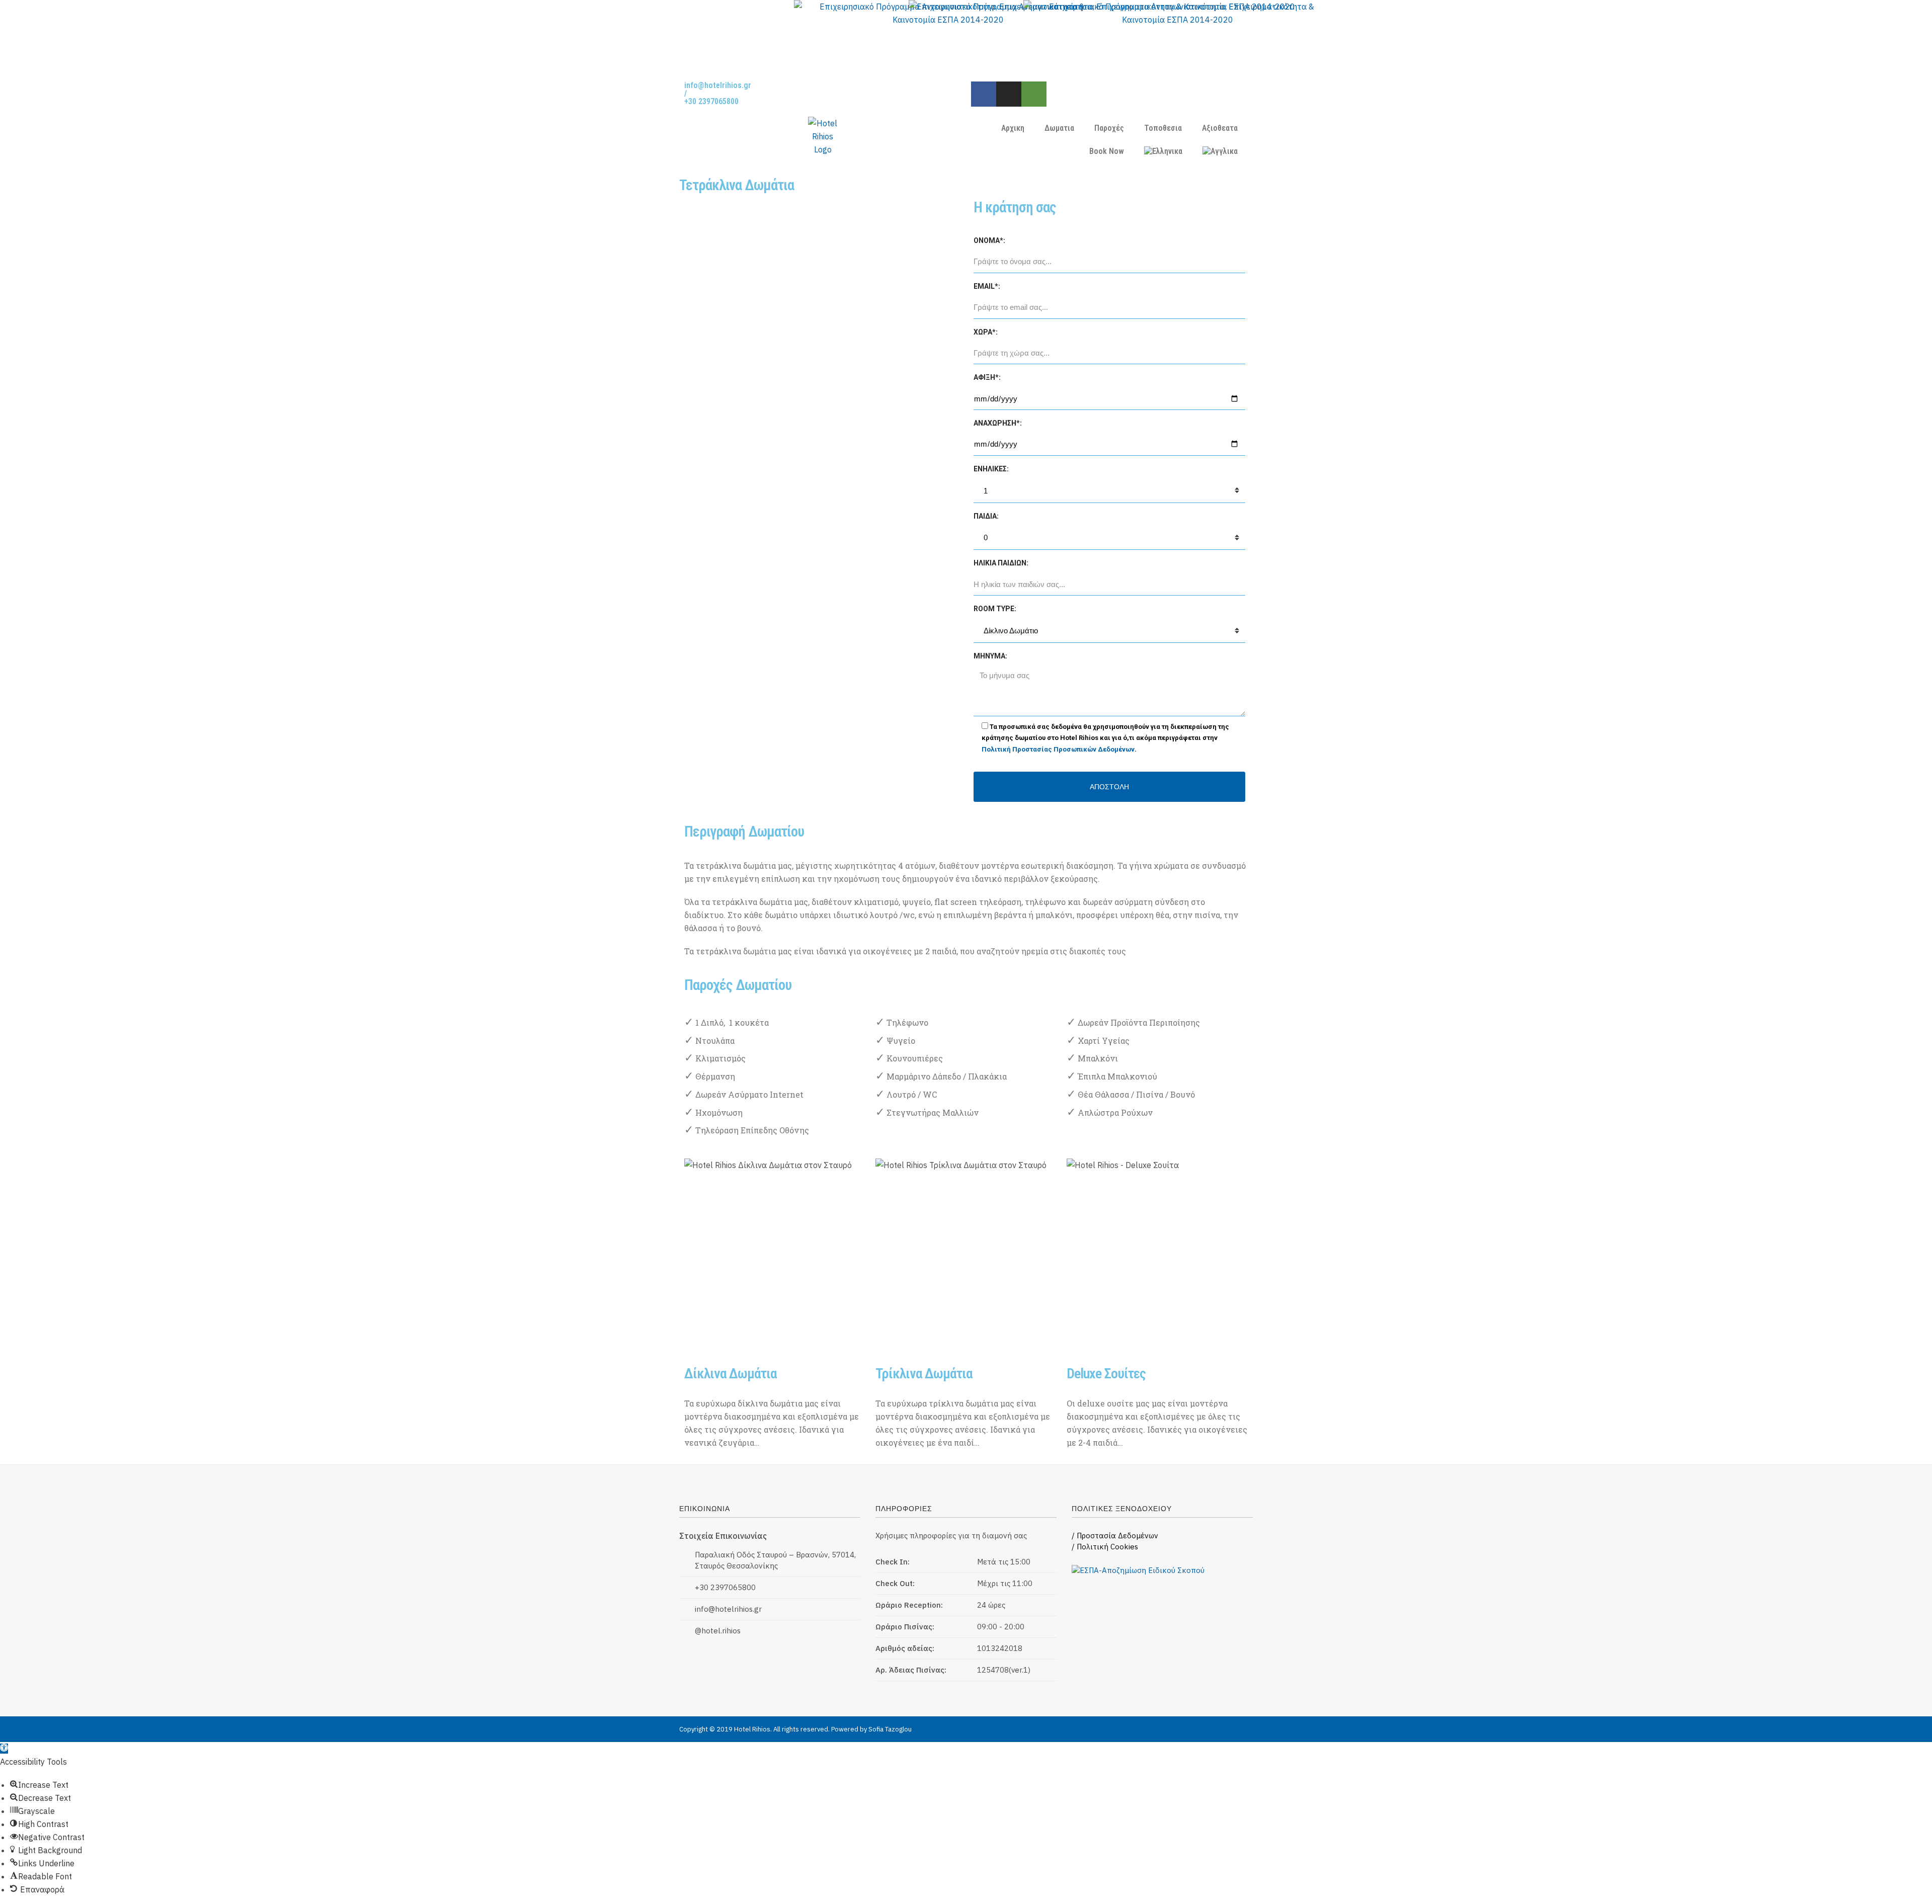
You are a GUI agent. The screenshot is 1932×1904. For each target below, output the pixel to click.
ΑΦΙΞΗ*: (987, 377)
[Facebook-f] (984, 94)
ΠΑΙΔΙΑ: (986, 516)
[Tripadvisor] (1034, 94)
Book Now (1107, 151)
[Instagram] (1009, 94)
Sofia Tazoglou (890, 1729)
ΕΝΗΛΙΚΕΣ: (991, 469)
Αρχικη (1013, 128)
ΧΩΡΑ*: (986, 332)
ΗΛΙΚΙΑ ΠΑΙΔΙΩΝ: (1001, 563)
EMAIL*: (987, 286)
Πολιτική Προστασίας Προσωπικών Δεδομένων (1058, 749)
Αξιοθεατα (1220, 128)
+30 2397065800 (711, 101)
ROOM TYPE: (995, 609)
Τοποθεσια (1163, 128)
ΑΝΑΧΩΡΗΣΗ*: (998, 423)
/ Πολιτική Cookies (1105, 1547)
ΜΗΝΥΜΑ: (990, 656)
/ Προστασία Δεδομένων (1115, 1536)
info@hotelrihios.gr (718, 85)
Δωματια (1059, 128)
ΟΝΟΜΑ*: (989, 240)
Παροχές (1109, 128)
